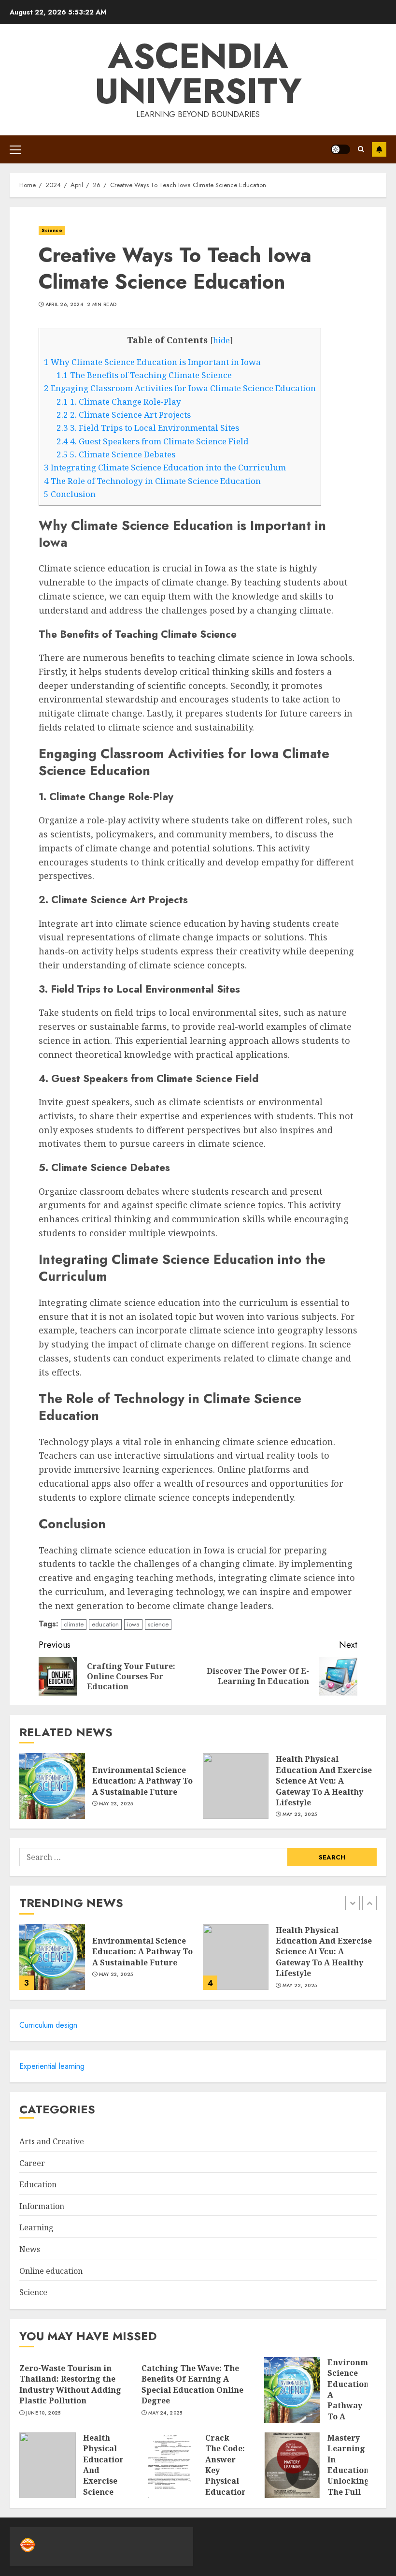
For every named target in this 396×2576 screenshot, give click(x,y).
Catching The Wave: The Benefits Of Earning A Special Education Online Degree (192, 2384)
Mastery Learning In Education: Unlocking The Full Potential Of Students (349, 2481)
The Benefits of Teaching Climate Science (144, 375)
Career (32, 2163)
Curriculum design (48, 2025)
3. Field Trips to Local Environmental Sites (148, 428)
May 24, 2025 (165, 2413)
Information (42, 2206)
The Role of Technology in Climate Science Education (152, 481)
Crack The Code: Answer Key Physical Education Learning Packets (226, 2476)
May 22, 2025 (300, 1815)
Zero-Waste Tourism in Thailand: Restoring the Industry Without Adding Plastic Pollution (70, 2384)
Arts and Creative (52, 2141)
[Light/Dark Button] (340, 149)
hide (221, 340)
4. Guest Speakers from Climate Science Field (153, 441)
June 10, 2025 (43, 2413)
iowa (133, 1624)
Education (38, 2184)
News (30, 2249)
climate (74, 1624)
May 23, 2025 (116, 1804)
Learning (36, 2227)
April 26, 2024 (64, 305)
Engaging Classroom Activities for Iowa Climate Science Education (180, 388)
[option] (106, 1962)
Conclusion (70, 494)
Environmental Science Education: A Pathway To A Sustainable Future (142, 1781)
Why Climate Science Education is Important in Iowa (152, 362)
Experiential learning (52, 2066)
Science (52, 230)
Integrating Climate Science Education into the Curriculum (165, 467)
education (105, 1624)
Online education (51, 2271)
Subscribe (379, 149)
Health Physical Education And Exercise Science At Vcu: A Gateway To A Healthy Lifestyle (324, 1781)
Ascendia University (198, 73)
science (158, 1624)
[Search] (361, 149)
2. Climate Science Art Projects (124, 415)
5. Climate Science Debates (116, 454)
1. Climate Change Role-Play (119, 402)
